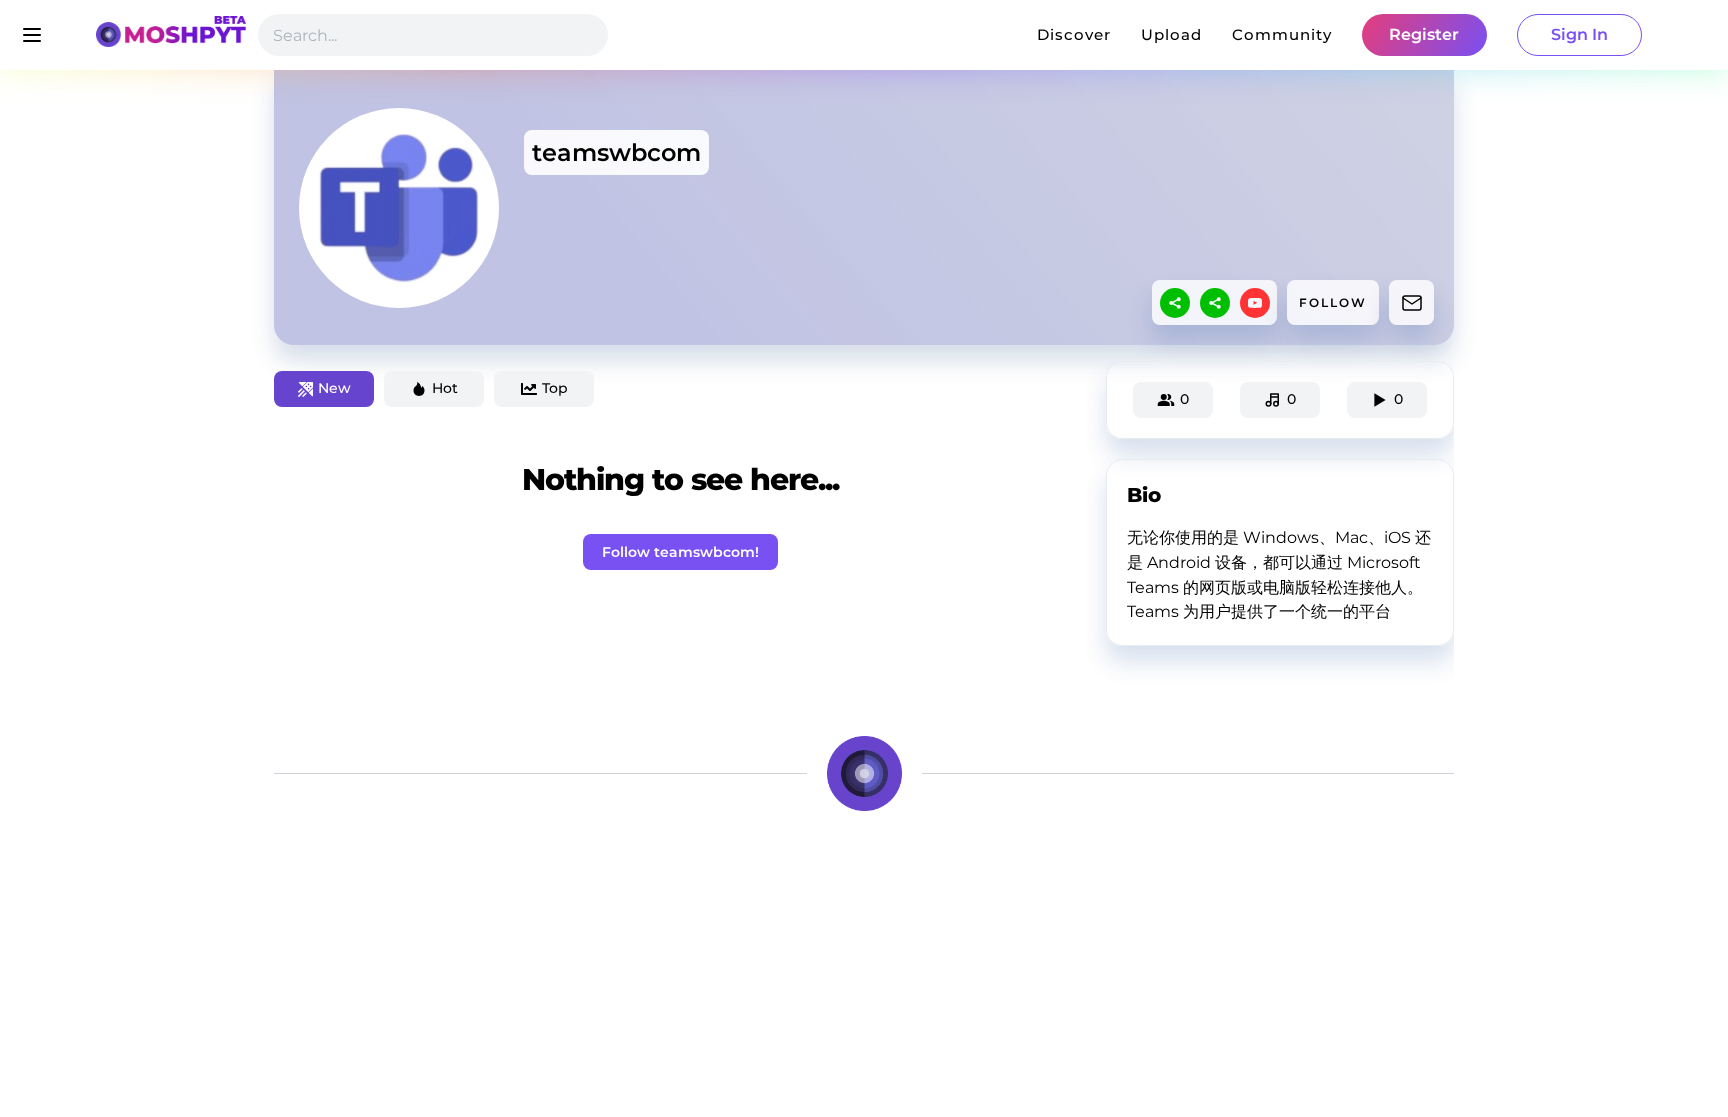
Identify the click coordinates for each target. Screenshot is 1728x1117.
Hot (445, 388)
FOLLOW (1333, 302)
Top (555, 388)
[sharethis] (1175, 303)
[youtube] (1255, 303)
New (334, 388)
